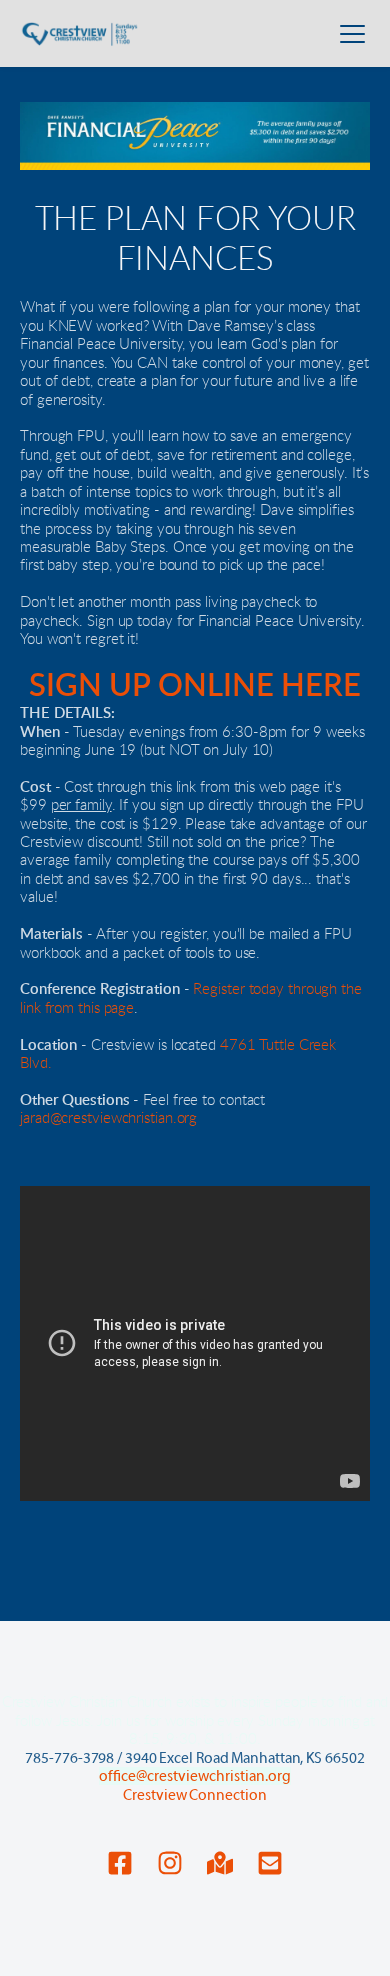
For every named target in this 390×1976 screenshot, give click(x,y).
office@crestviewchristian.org (195, 1776)
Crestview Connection (194, 1795)
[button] (352, 33)
